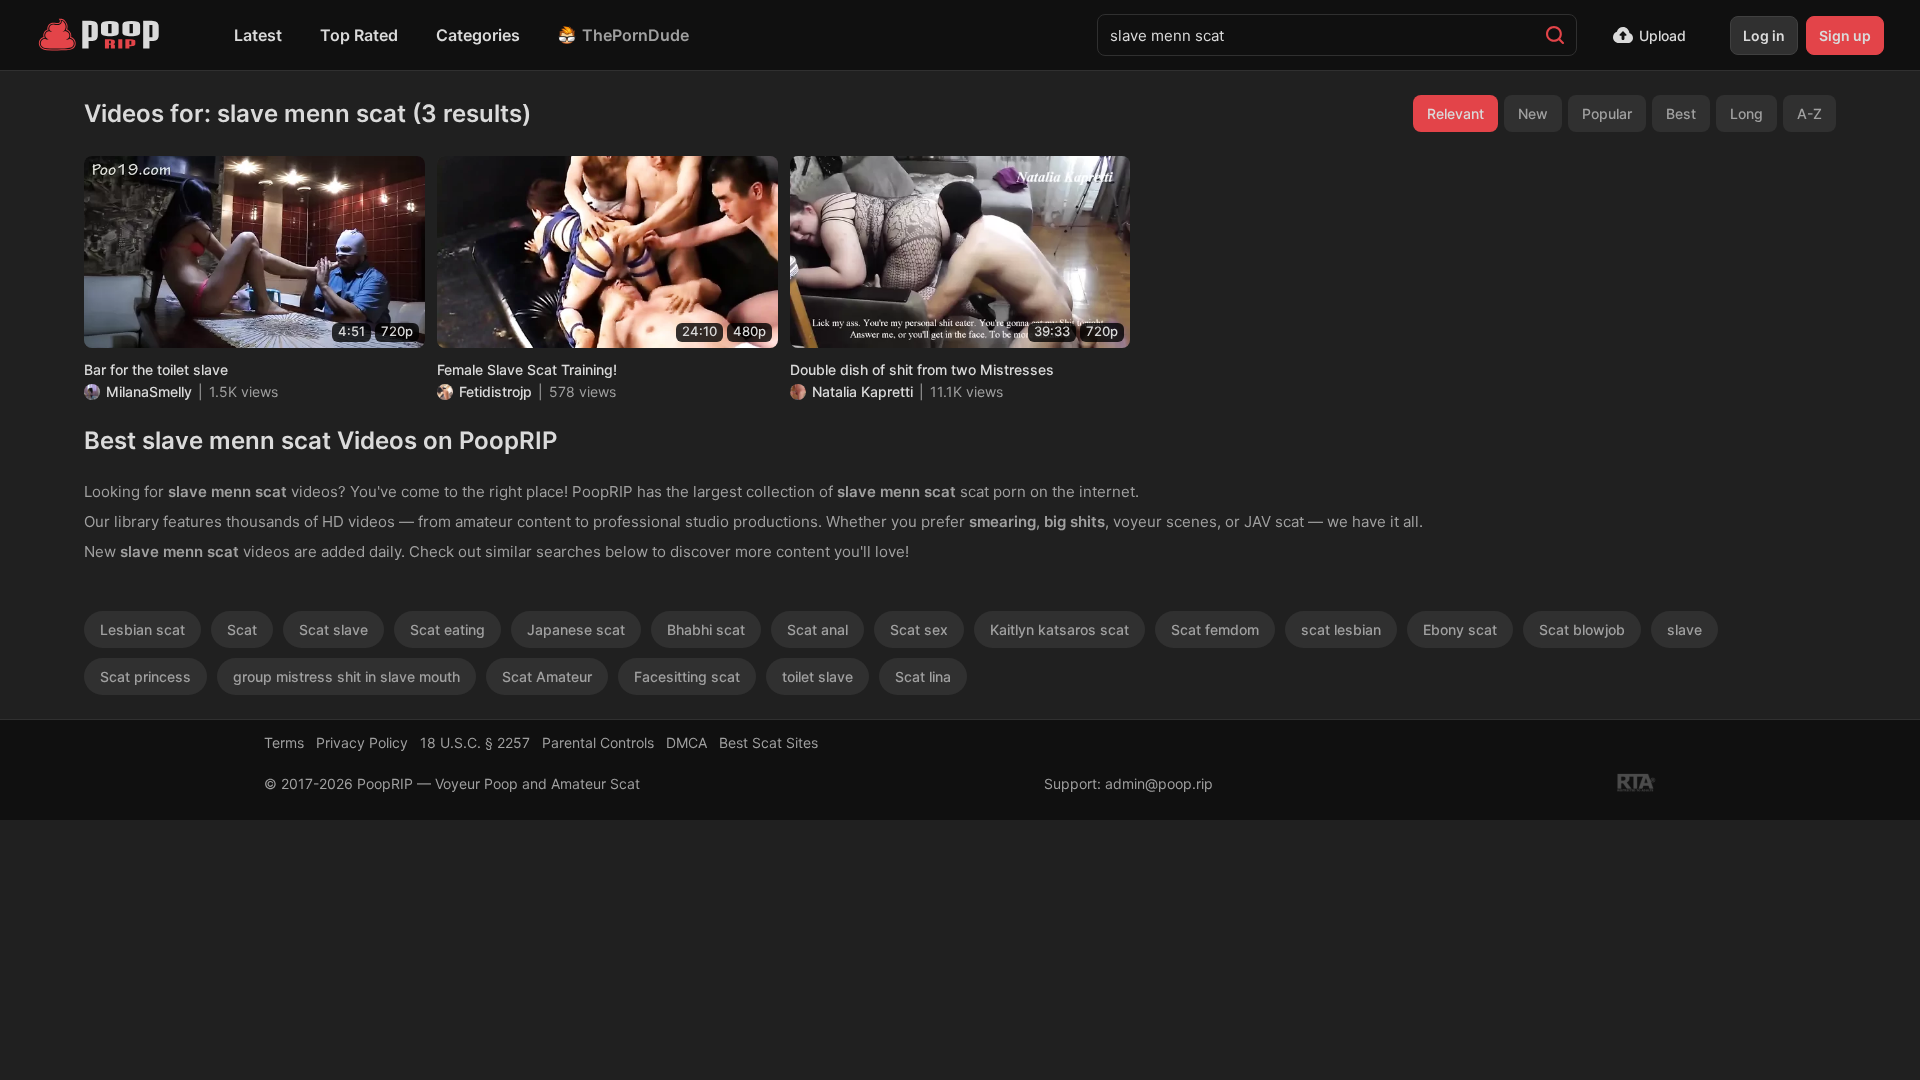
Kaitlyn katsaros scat (1059, 629)
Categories (478, 35)
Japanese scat (576, 629)
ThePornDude (635, 35)
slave (1684, 629)
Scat (242, 629)
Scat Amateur (547, 676)
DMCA (686, 742)
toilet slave (817, 676)
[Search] (1555, 35)
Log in (1764, 35)
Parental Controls (598, 742)
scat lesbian (1341, 629)
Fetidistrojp (495, 391)
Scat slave (333, 629)
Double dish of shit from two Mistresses (922, 369)
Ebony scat (1460, 629)
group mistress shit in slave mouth (346, 676)
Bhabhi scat (706, 629)
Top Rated (359, 35)
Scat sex (919, 629)
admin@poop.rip (1159, 783)
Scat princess (145, 676)
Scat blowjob (1582, 629)
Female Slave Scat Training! (527, 369)
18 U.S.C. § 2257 (475, 742)
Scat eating (447, 629)
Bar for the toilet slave (156, 369)
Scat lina (923, 676)
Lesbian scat (142, 629)
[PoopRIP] (101, 35)
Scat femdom (1215, 629)
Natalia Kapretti (862, 391)
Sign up (1845, 35)
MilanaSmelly (149, 391)
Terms (284, 742)
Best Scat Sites (768, 742)
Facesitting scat (687, 676)
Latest (258, 35)
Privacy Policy (362, 742)
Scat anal (817, 629)
